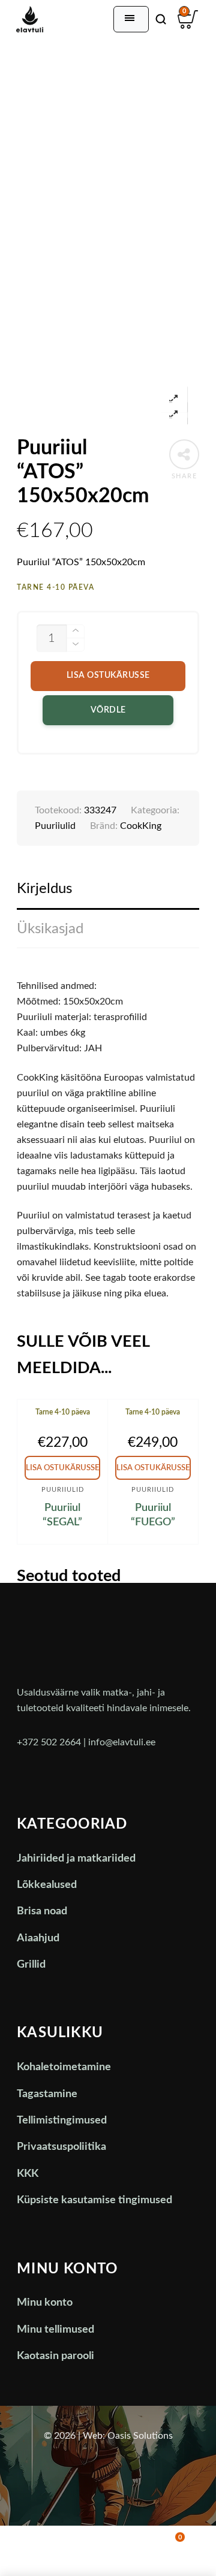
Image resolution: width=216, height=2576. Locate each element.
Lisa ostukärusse (108, 675)
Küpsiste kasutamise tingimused (94, 2200)
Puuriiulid (55, 826)
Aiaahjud (38, 1938)
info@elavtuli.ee (122, 1742)
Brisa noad (42, 1911)
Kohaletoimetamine (64, 2067)
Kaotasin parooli (55, 2356)
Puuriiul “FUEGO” (153, 1515)
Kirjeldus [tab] (44, 889)
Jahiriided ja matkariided (76, 1859)
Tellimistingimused (62, 2120)
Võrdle (108, 710)
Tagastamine (47, 2094)
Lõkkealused (47, 1885)
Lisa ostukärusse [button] (62, 1468)
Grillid (31, 1965)
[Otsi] (161, 19)
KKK (28, 2174)
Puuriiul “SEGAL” (62, 1515)
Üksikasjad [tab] (50, 929)
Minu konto (45, 2303)
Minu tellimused (55, 2330)
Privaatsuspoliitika (61, 2147)
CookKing (141, 826)
